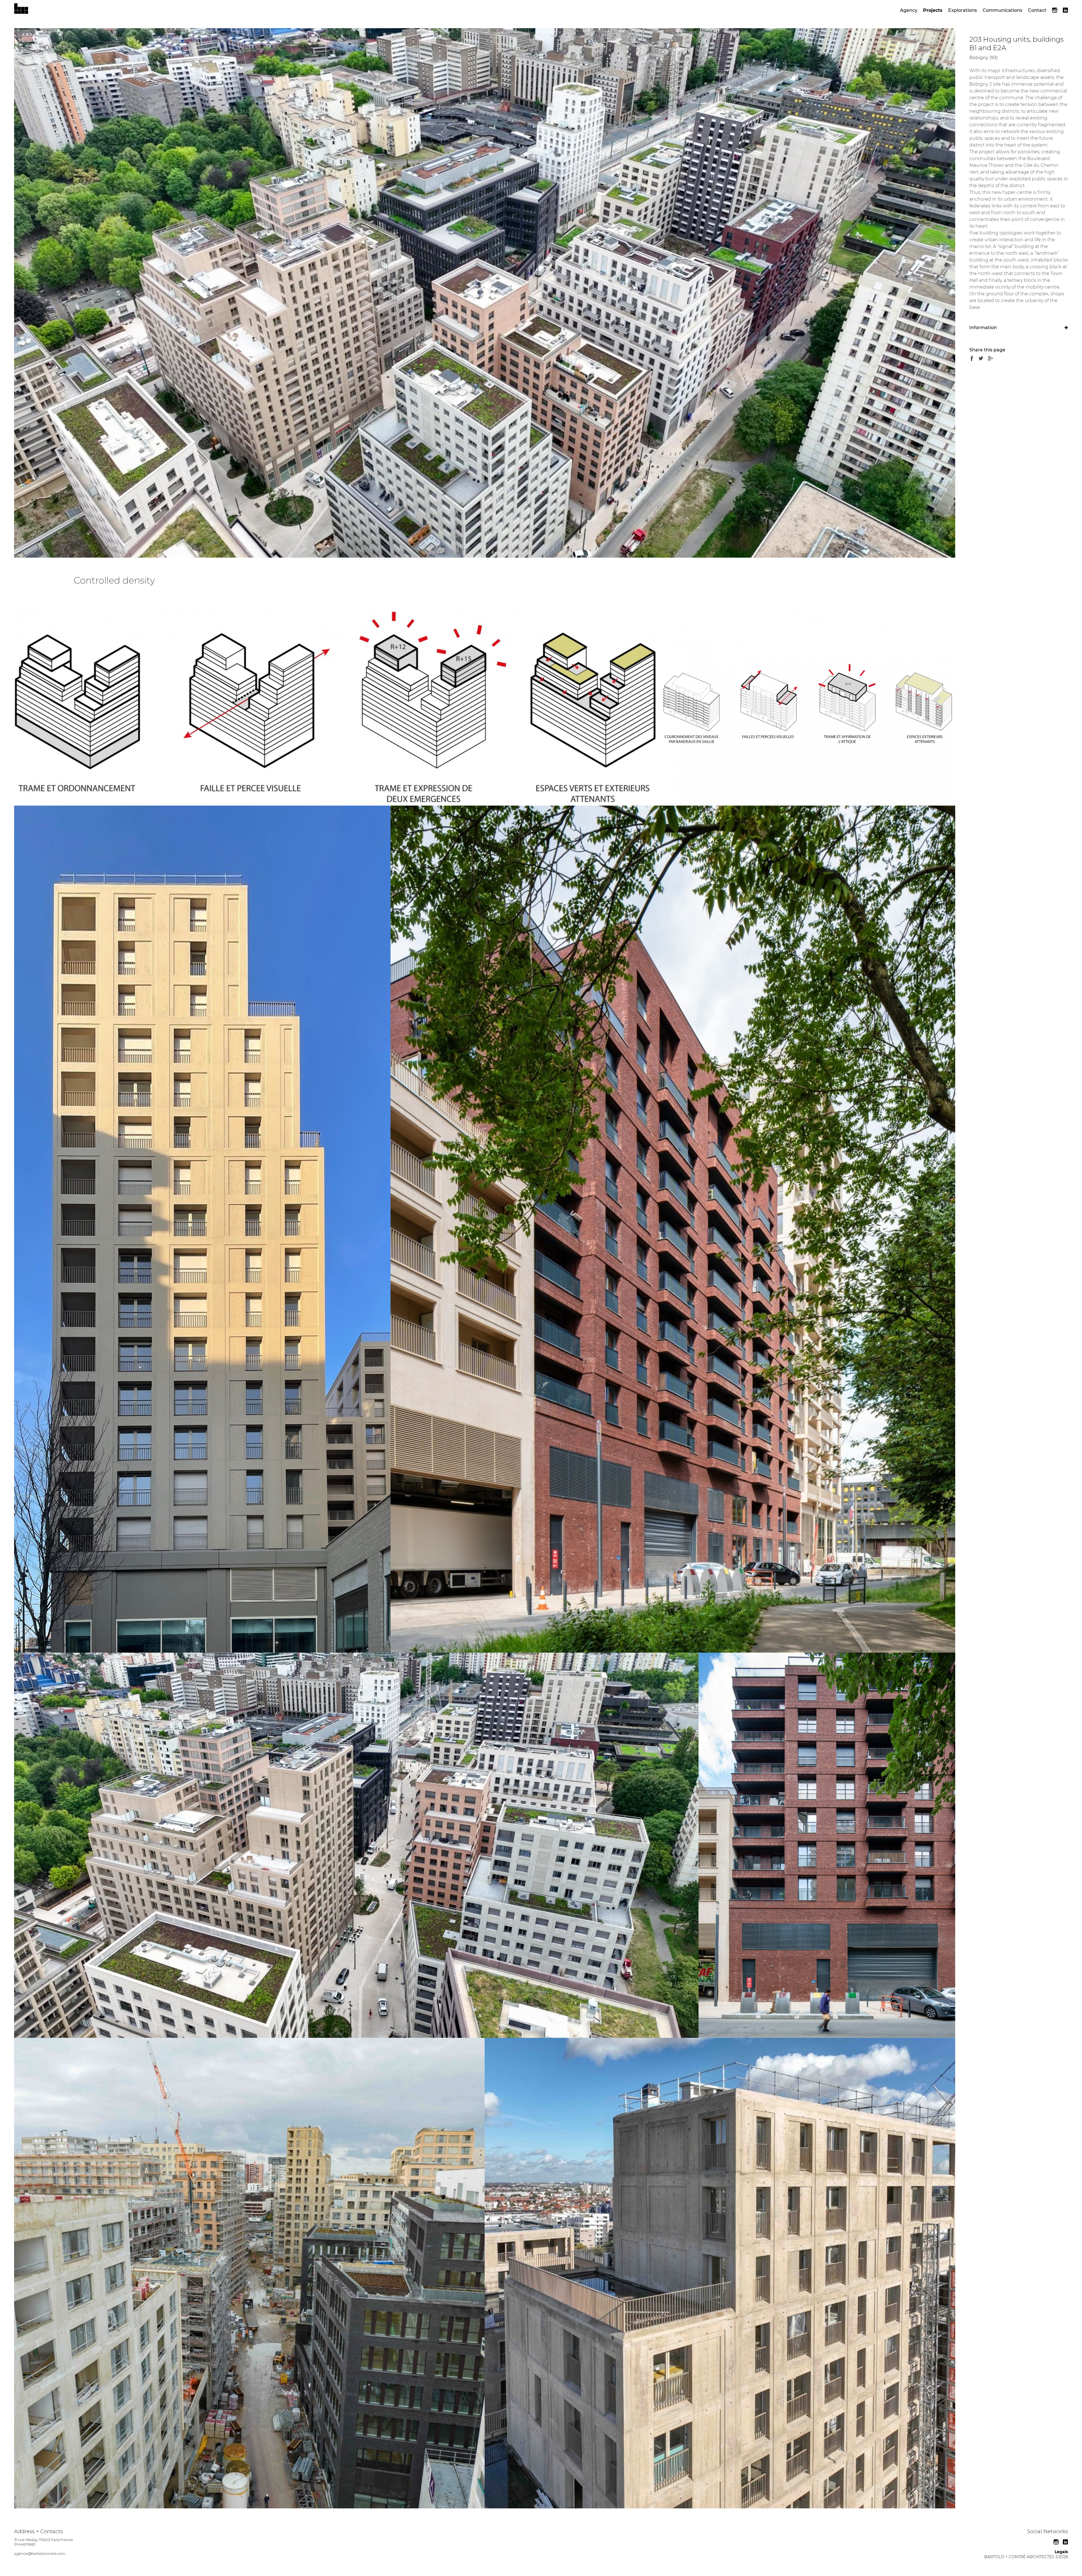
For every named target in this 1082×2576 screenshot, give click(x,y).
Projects (933, 10)
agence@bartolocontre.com (40, 2553)
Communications (1002, 10)
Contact (1037, 10)
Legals (1061, 2552)
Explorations (963, 10)
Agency (909, 10)
